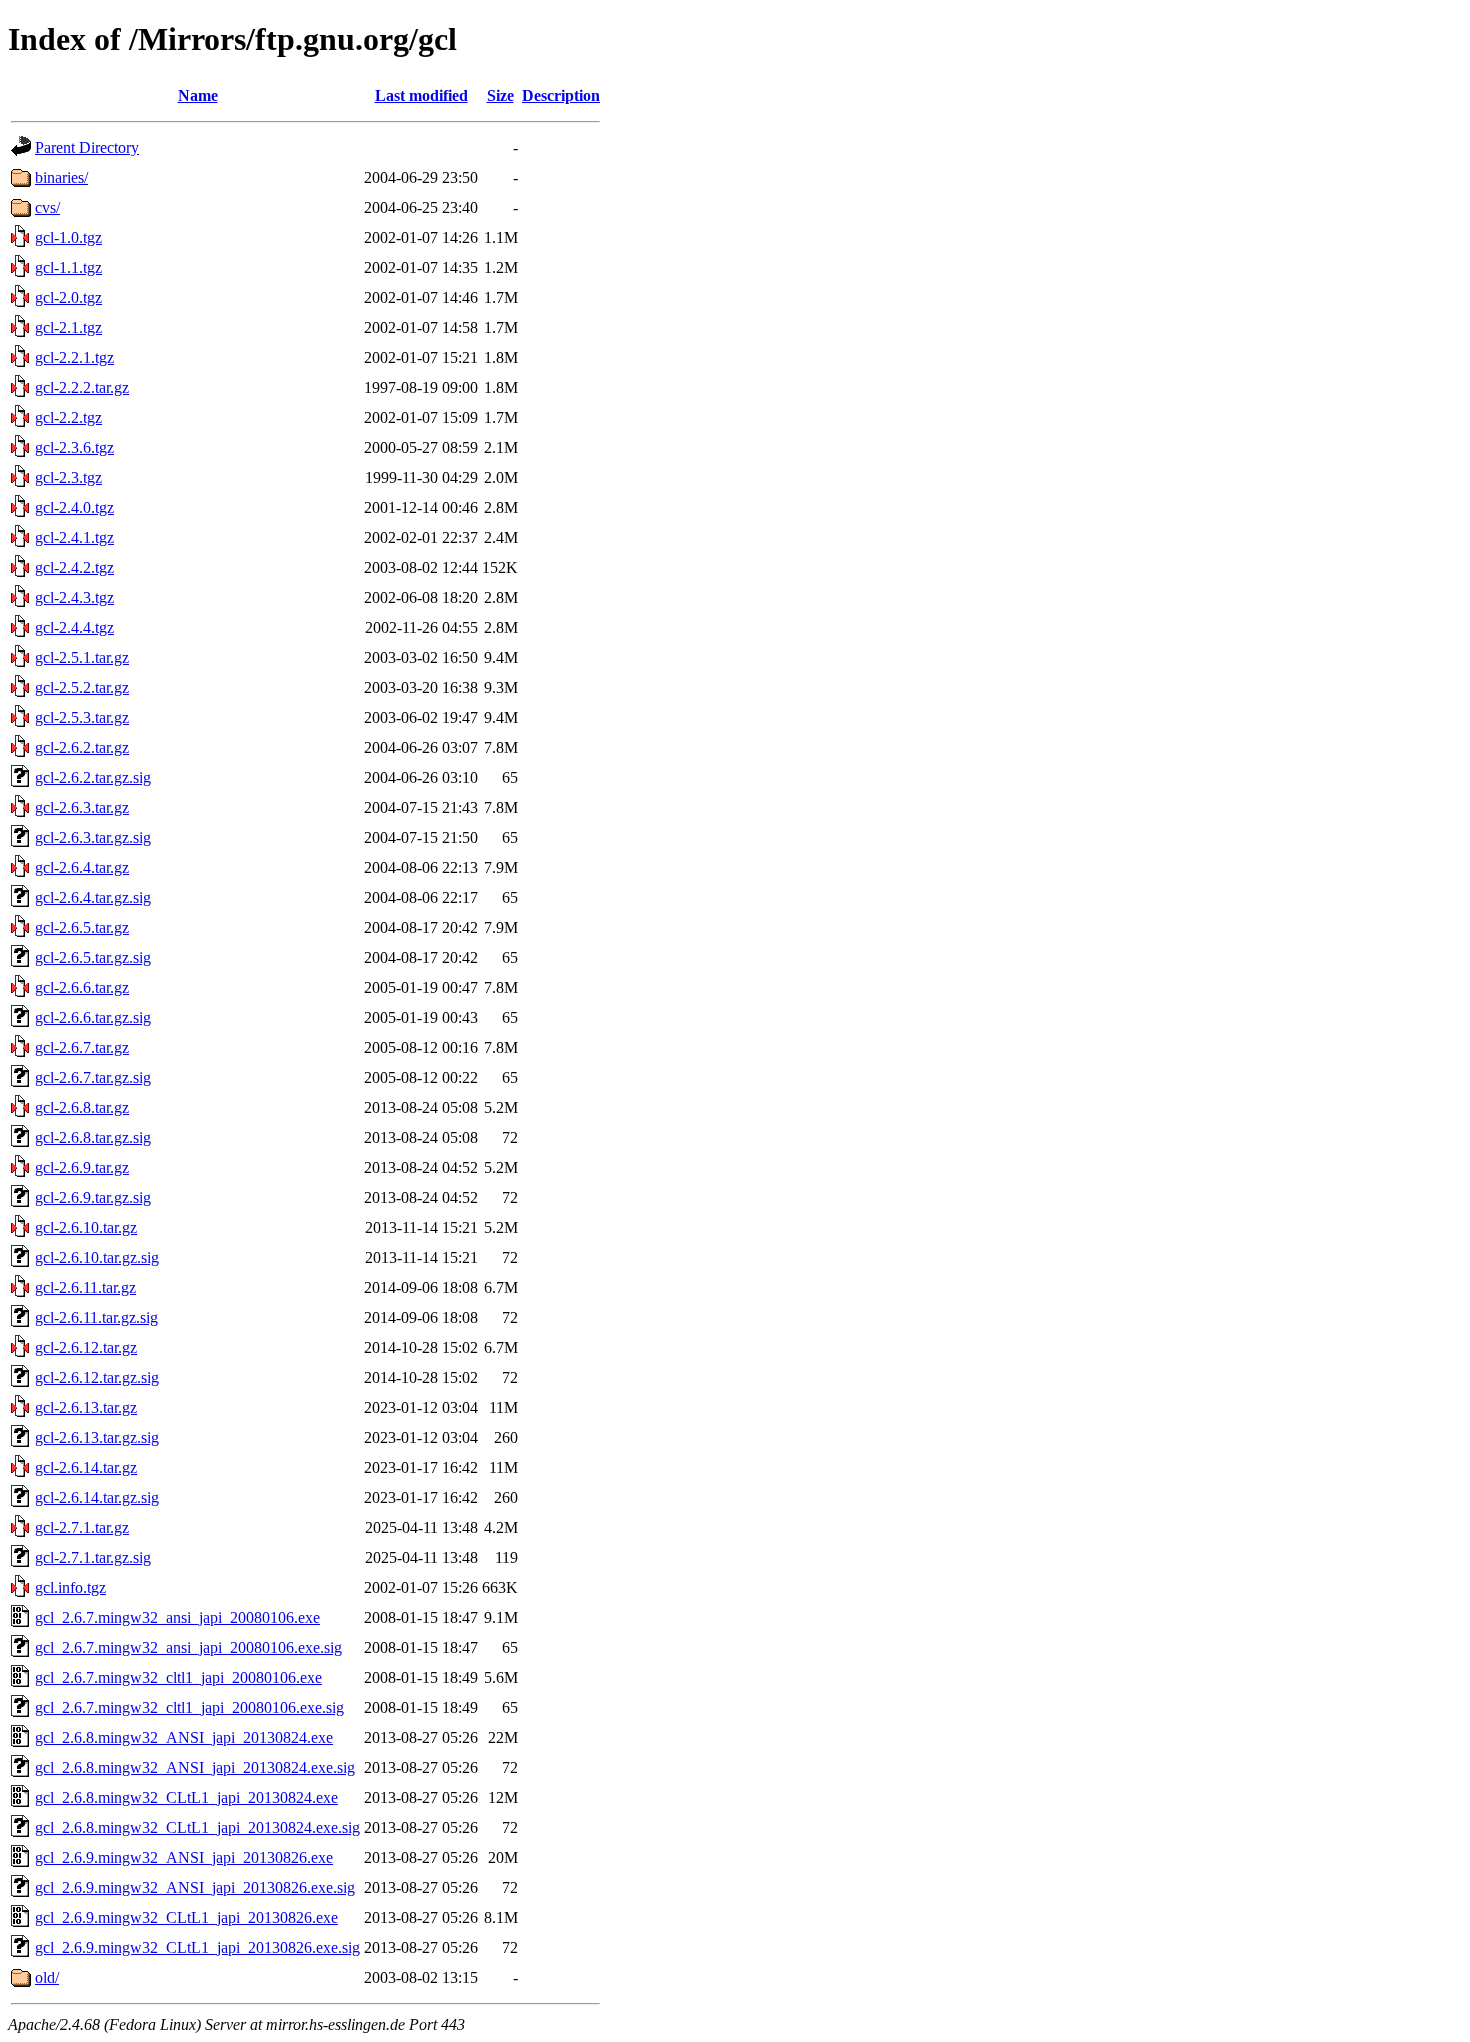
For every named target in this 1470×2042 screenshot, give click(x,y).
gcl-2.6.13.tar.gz (86, 1407)
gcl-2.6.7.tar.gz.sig (93, 1077)
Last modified (421, 95)
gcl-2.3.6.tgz (74, 447)
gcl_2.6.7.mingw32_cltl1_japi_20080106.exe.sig (189, 1707)
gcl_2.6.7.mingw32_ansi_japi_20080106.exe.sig (188, 1647)
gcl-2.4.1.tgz (74, 537)
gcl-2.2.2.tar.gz (82, 387)
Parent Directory (87, 147)
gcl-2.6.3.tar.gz (82, 807)
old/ (47, 1977)
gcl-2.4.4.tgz (74, 627)
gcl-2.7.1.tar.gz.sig (93, 1557)
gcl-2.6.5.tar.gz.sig (93, 957)
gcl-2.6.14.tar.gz (86, 1467)
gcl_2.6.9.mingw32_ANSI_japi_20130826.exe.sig (195, 1887)
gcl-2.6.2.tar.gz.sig (93, 777)
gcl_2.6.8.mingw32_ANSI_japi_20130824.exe (184, 1737)
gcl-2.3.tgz (68, 477)
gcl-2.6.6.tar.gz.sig (93, 1017)
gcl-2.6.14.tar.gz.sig (97, 1497)
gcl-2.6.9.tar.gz (82, 1167)
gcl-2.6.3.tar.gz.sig (93, 837)
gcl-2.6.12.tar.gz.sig (97, 1377)
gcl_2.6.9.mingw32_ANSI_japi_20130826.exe (184, 1857)
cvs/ (47, 207)
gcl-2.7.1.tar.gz (82, 1527)
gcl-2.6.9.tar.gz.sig (93, 1197)
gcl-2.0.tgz (68, 297)
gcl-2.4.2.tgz (74, 567)
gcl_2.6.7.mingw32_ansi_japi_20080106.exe (177, 1617)
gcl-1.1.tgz (68, 267)
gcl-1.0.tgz (68, 237)
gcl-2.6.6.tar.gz (82, 987)
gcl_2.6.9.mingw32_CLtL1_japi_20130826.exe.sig (197, 1947)
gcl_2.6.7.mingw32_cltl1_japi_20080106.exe (178, 1677)
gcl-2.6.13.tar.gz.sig (97, 1437)
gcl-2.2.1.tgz (74, 357)
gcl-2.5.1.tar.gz (82, 657)
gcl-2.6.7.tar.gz (82, 1047)
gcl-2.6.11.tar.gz (85, 1287)
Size (500, 95)
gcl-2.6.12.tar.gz (86, 1347)
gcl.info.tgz (70, 1587)
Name (198, 95)
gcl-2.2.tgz (68, 417)
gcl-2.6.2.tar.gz (82, 747)
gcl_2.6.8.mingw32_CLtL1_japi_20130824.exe (186, 1797)
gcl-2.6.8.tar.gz (82, 1107)
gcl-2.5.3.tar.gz (82, 717)
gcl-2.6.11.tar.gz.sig (96, 1317)
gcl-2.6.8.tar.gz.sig (93, 1137)
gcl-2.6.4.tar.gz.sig (93, 897)
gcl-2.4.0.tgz (74, 507)
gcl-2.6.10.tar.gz (86, 1227)
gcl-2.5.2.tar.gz (82, 687)
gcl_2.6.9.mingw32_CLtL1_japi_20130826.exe (186, 1917)
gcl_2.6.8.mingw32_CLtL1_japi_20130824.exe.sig (197, 1827)
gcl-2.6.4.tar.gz (82, 867)
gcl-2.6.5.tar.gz (82, 927)
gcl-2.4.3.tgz (74, 597)
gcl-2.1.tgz (68, 327)
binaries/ (61, 177)
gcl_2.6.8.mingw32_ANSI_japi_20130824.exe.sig (195, 1767)
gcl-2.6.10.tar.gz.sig (97, 1257)
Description (561, 95)
